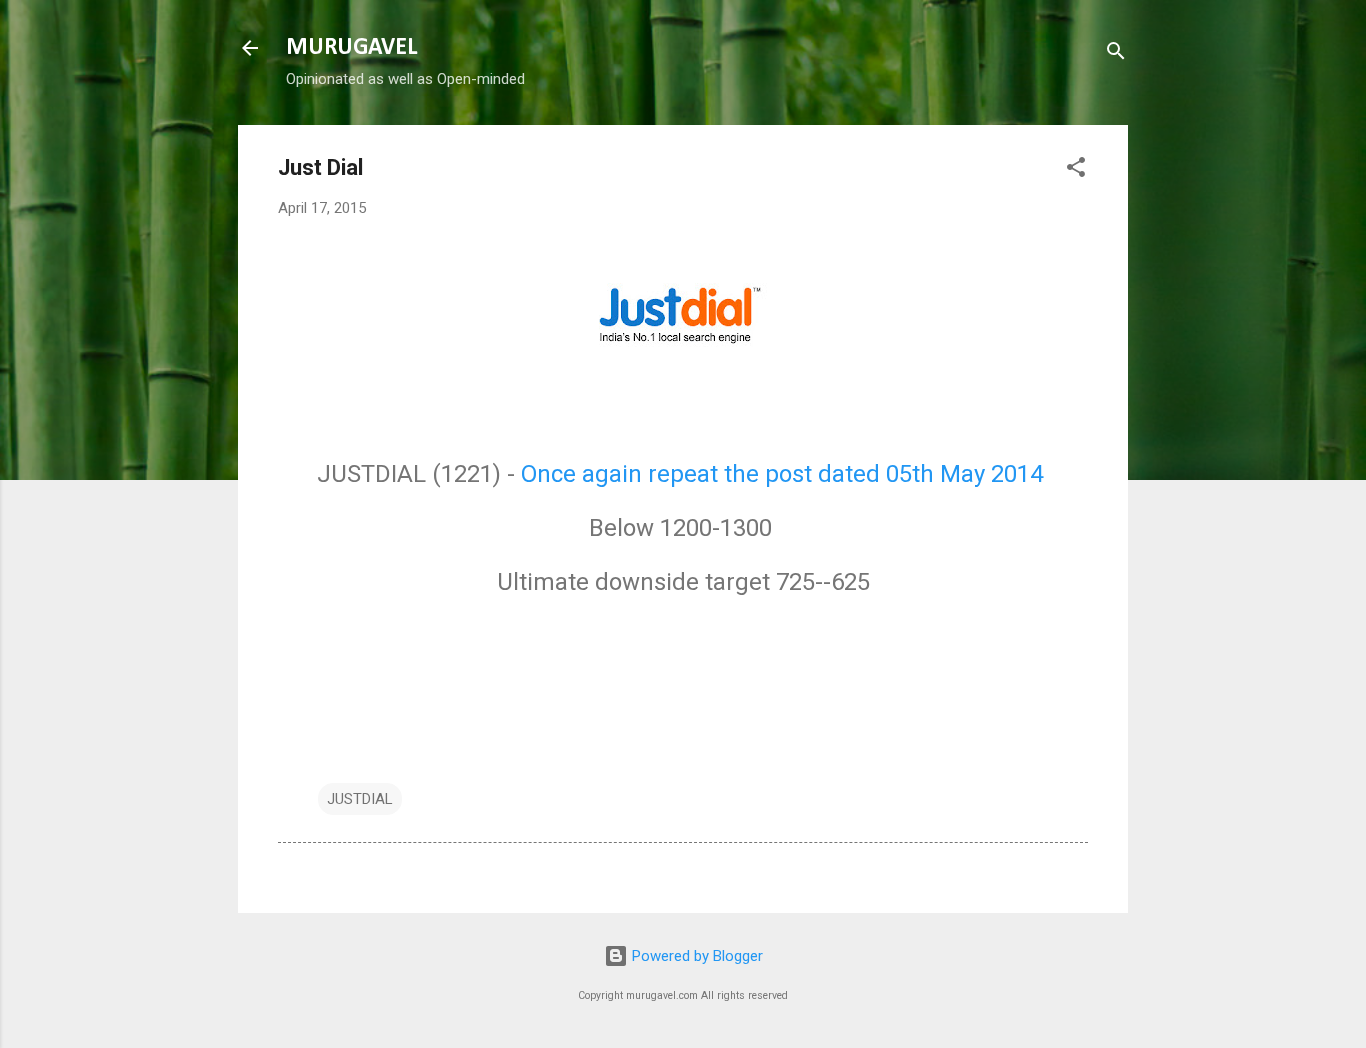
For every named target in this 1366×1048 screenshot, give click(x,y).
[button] (1076, 170)
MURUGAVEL (351, 48)
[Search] (1116, 54)
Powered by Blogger (695, 956)
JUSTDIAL (360, 799)
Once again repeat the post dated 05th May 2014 (785, 474)
